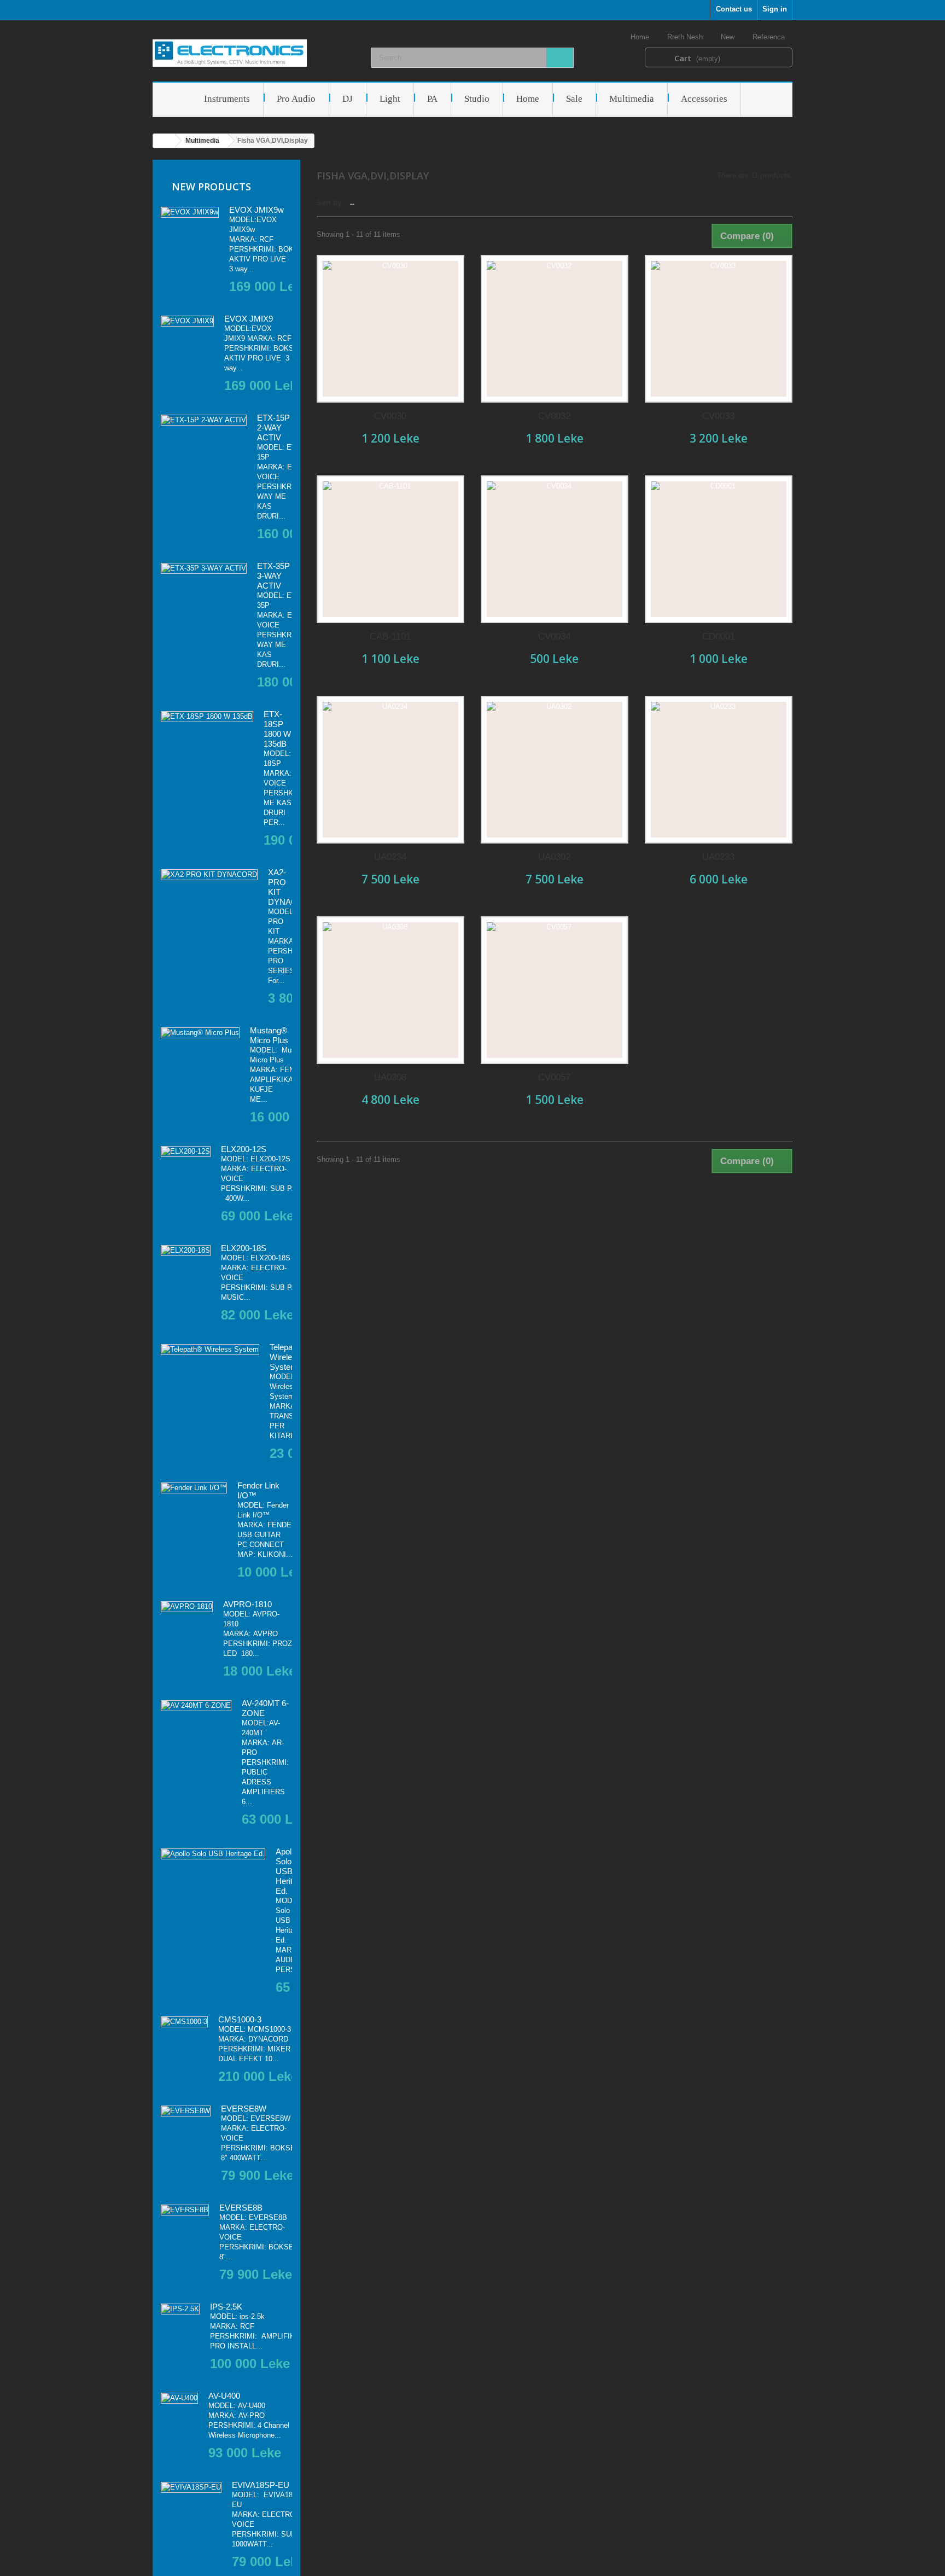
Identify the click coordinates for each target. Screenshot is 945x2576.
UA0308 (390, 1077)
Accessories (704, 99)
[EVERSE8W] (186, 2111)
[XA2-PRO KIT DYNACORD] (209, 875)
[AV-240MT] (196, 1706)
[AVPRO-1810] (187, 1607)
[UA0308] (390, 990)
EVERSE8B (241, 2208)
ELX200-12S (244, 1149)
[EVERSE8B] (185, 2210)
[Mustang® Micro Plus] (200, 1033)
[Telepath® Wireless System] (210, 1350)
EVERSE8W (244, 2109)
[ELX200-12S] (186, 1152)
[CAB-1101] (390, 549)
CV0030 (390, 416)
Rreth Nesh (686, 37)
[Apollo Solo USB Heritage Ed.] (213, 1854)
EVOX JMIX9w (256, 210)
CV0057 (554, 1077)
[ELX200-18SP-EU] (186, 1251)
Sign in (775, 9)
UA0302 (554, 857)
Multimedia (632, 99)
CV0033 (718, 416)
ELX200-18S (244, 1248)
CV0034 (554, 636)
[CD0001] (719, 549)
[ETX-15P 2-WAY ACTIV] (204, 420)
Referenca (770, 37)
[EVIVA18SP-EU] (191, 2487)
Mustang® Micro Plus (269, 1035)
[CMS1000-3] (184, 2022)
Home (641, 37)
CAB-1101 (390, 636)
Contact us (734, 9)
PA (432, 99)
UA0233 (718, 857)
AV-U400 (224, 2396)
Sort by (329, 203)
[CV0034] (555, 549)
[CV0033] (719, 329)
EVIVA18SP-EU (261, 2485)
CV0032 (554, 416)
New (729, 37)
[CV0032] (555, 329)
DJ (348, 99)
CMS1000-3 (240, 2019)
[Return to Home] (164, 141)
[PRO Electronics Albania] (254, 53)
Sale (574, 99)
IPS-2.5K (226, 2307)
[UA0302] (555, 770)
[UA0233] (719, 770)
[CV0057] (555, 990)
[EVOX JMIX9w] (190, 212)
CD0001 (719, 636)
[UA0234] (390, 770)
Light (390, 99)
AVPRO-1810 (247, 1604)
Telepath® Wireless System (287, 1357)
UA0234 (390, 857)
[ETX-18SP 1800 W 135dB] (207, 717)
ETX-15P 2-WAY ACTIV (273, 428)
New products (211, 187)
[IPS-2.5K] (180, 2309)
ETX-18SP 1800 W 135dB (277, 729)
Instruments (227, 99)
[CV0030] (390, 329)
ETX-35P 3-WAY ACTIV (273, 576)
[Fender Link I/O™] (194, 1488)
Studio (477, 99)
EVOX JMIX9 (249, 319)
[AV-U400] (179, 2398)
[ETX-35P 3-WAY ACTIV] (204, 568)
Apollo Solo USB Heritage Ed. (291, 1871)
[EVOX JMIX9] (187, 321)
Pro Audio (296, 99)
